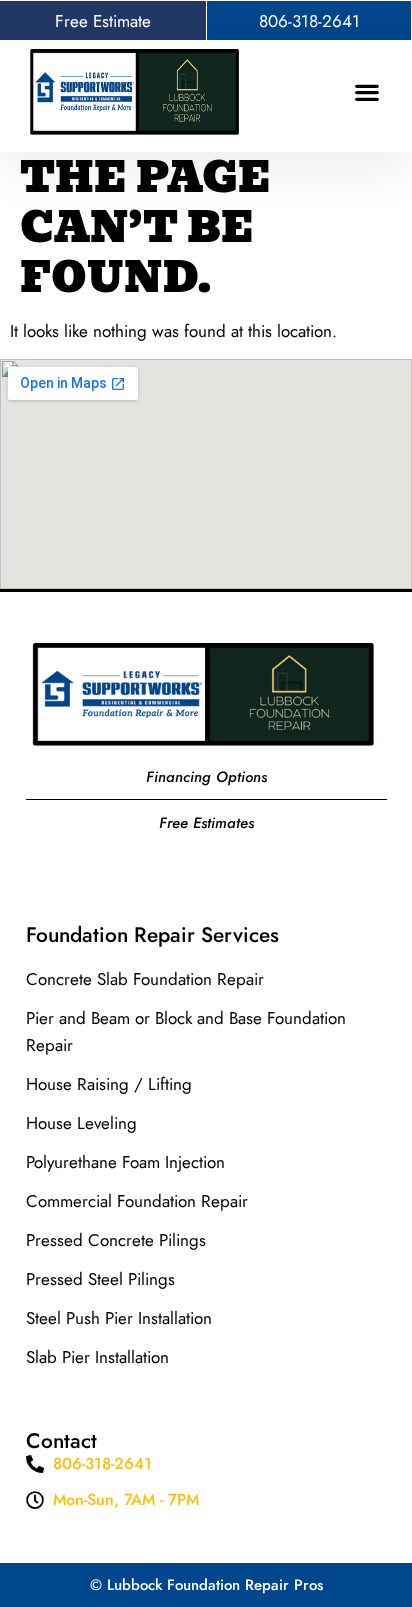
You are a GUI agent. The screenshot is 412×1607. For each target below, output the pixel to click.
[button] (367, 91)
